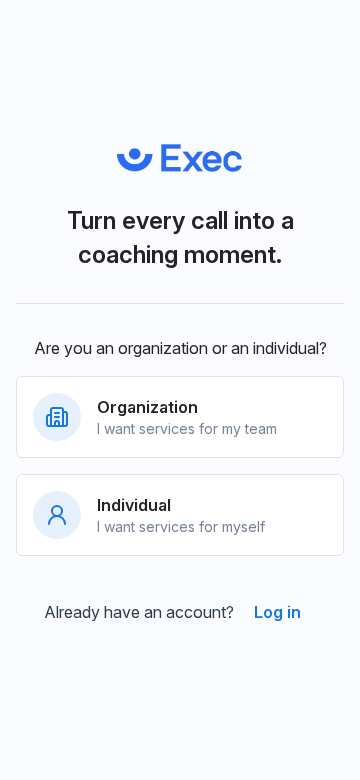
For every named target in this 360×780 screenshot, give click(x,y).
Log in (277, 612)
